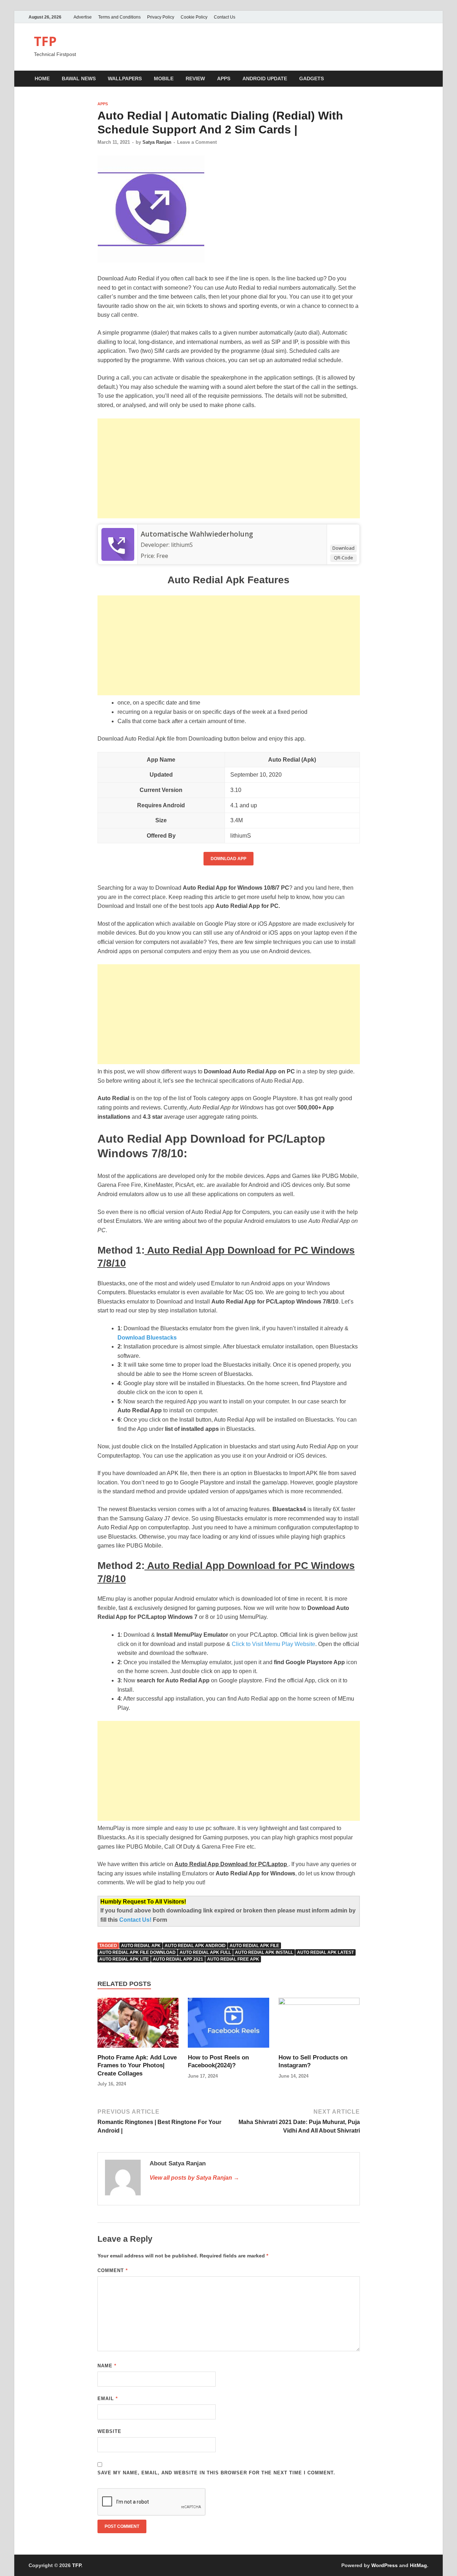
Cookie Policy (194, 17)
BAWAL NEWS (79, 78)
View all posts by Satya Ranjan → (194, 2178)
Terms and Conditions (119, 17)
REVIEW (195, 78)
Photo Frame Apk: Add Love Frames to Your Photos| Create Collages (137, 2065)
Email (108, 2399)
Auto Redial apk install (264, 1952)
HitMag (418, 2565)
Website (109, 2431)
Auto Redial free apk (233, 1959)
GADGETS (312, 78)
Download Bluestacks (147, 1338)
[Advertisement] (229, 468)
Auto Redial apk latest (325, 1952)
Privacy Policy (161, 17)
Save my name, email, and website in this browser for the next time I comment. (216, 2473)
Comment (113, 2270)
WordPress (385, 2565)
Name (107, 2366)
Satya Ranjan (157, 142)
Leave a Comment (197, 142)
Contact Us (225, 17)
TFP (45, 41)
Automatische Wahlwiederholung (197, 534)
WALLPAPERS (125, 78)
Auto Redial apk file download (137, 1952)
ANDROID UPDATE (265, 78)
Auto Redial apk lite (124, 1959)
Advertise (83, 17)
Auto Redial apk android (195, 1946)
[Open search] (425, 79)
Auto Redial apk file (254, 1946)
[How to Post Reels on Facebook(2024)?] (228, 2025)
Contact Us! (136, 1920)
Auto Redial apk (141, 1946)
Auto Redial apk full (205, 1952)
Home (42, 78)
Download (343, 548)
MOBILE (164, 78)
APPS (224, 78)
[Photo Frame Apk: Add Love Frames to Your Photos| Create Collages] (138, 2025)
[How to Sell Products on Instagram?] (319, 2025)
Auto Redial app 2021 (178, 1959)
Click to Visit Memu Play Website (273, 1644)
